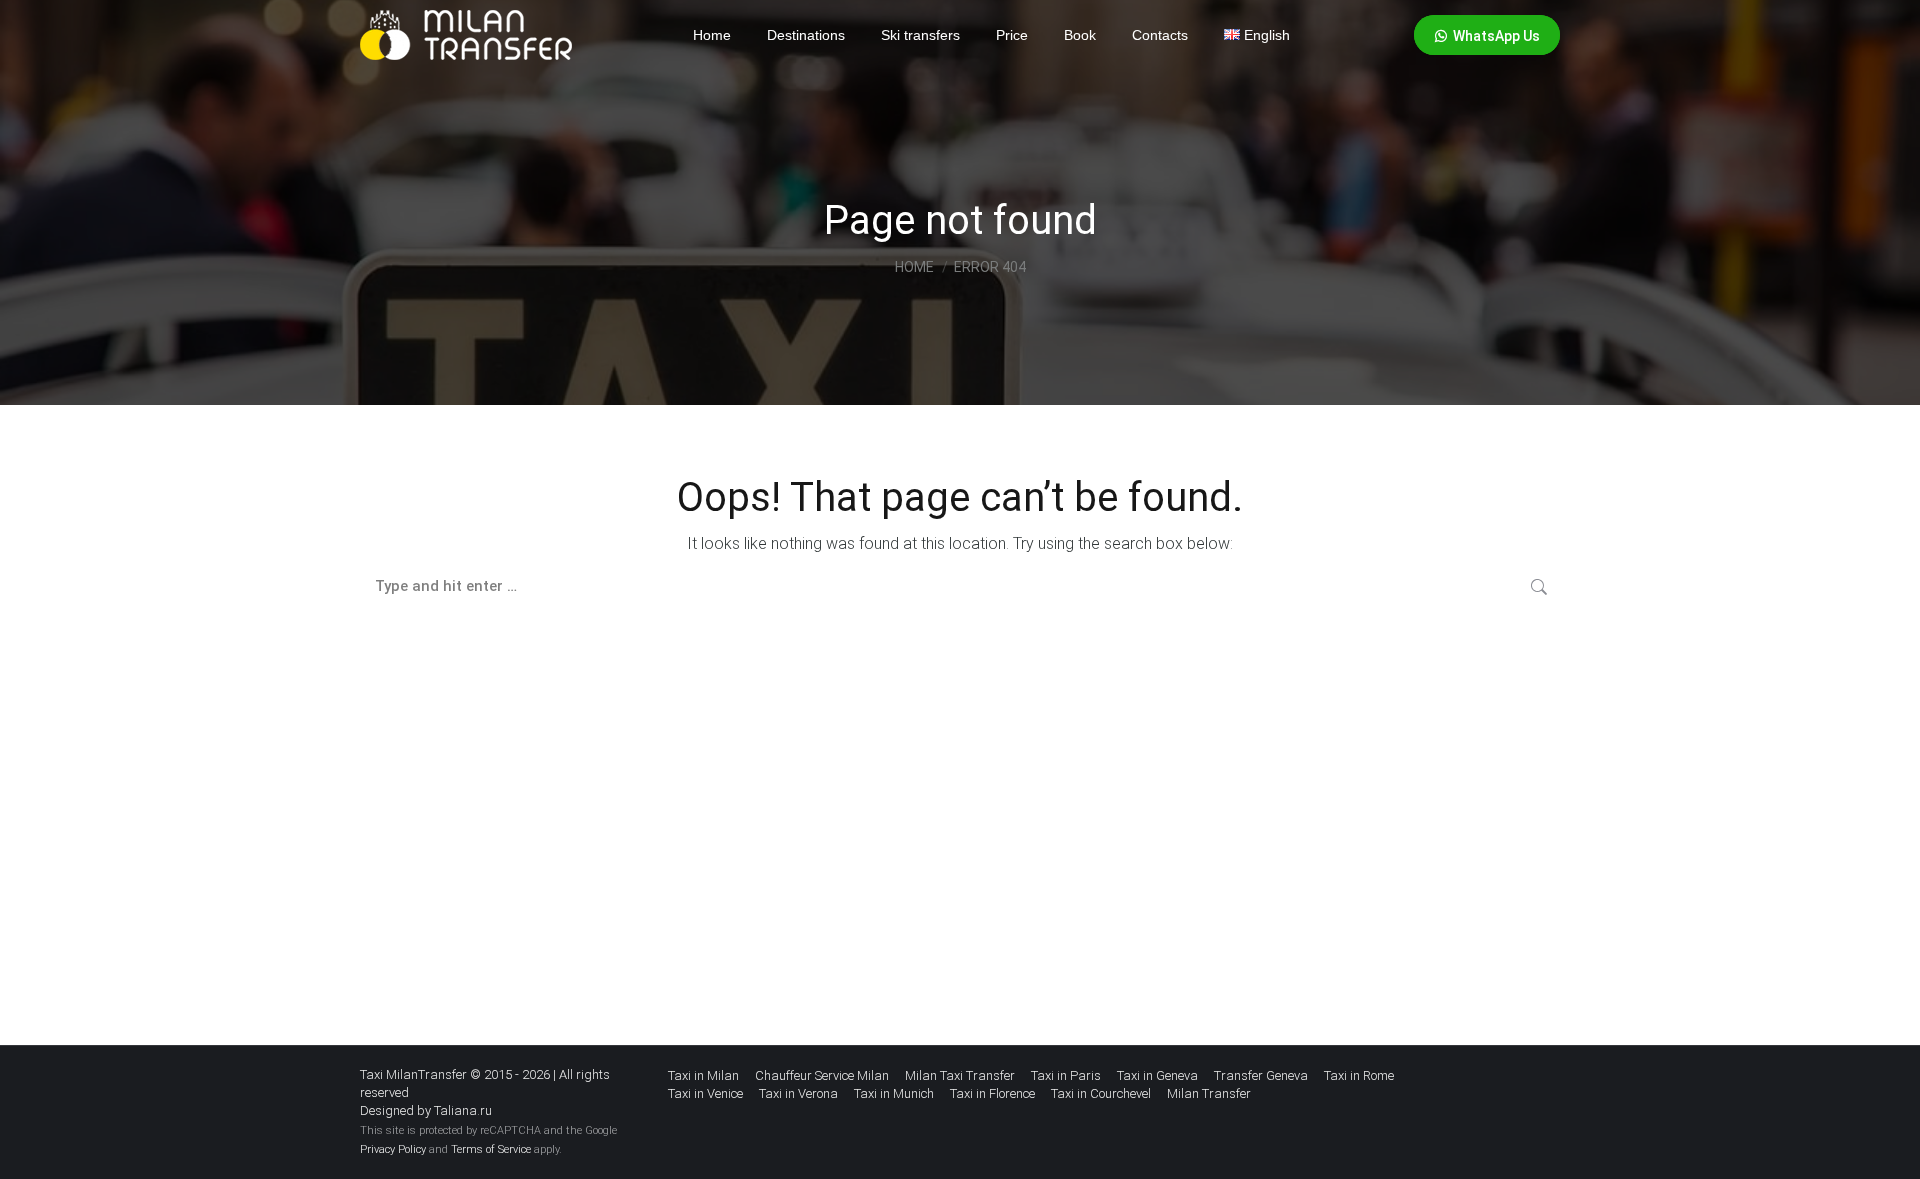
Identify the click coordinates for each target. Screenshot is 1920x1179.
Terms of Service (491, 1149)
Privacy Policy (393, 1149)
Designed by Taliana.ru (426, 1110)
